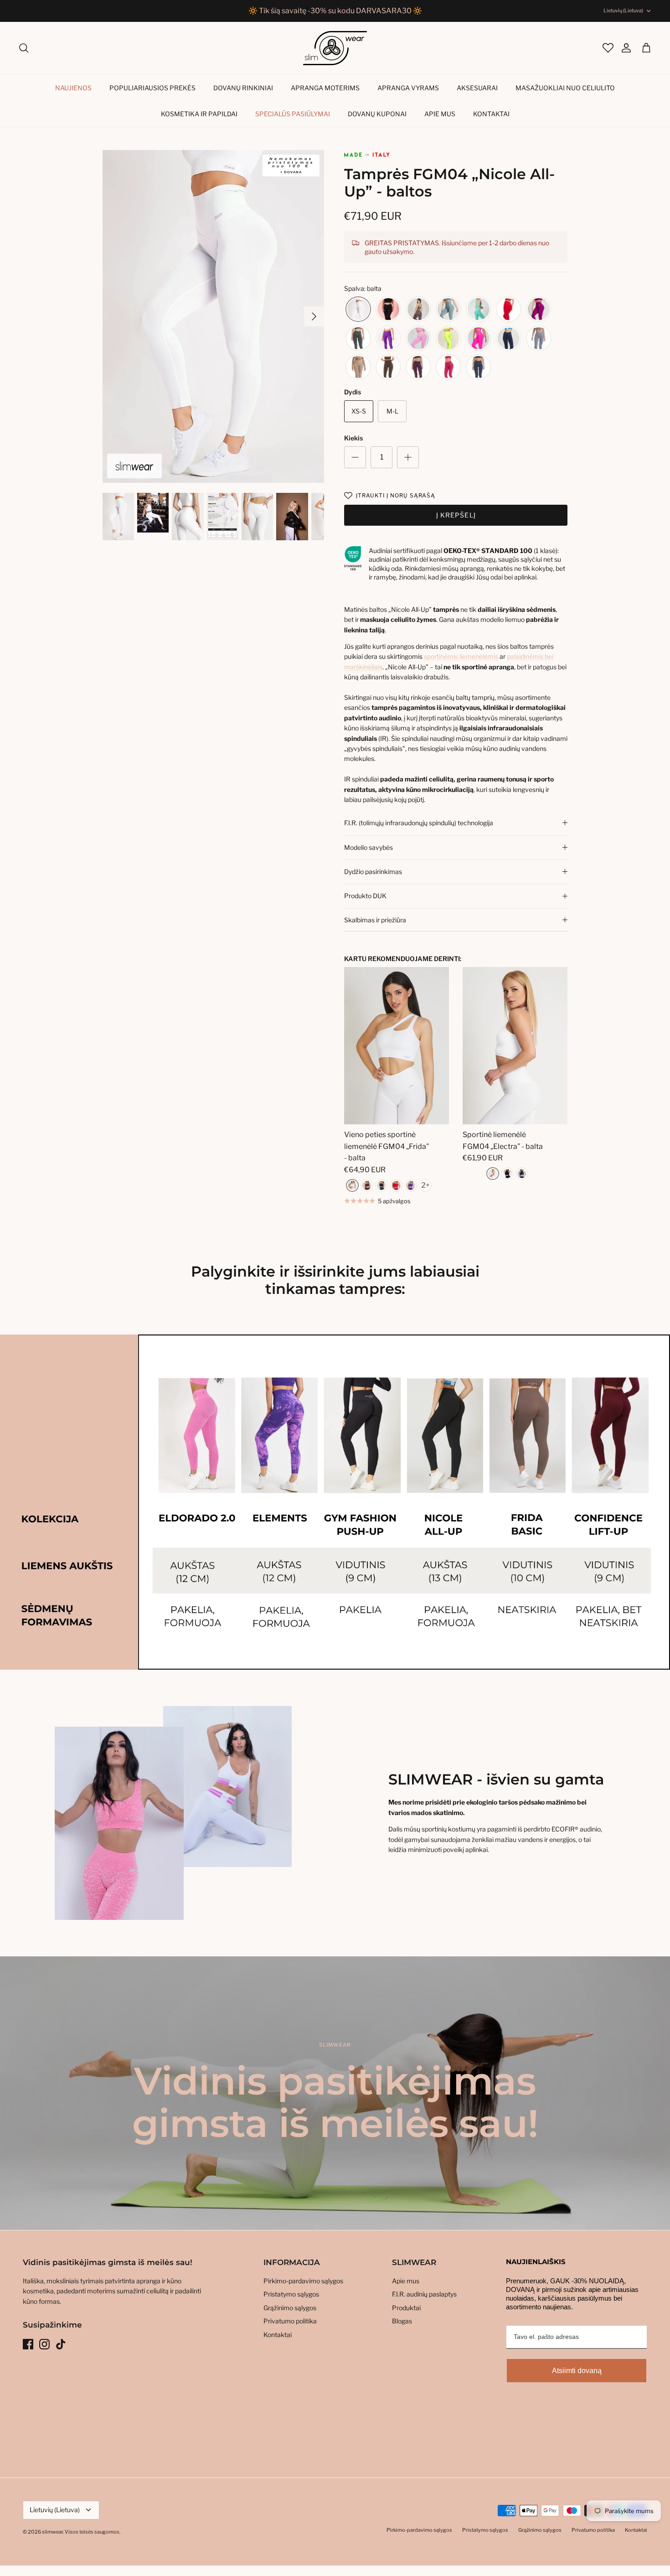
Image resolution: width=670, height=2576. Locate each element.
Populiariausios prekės (152, 88)
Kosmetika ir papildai (199, 114)
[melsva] (448, 309)
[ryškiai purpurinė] (539, 309)
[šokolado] (388, 367)
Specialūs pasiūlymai (293, 114)
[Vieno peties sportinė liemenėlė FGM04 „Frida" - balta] (397, 1046)
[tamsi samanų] (358, 339)
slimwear (52, 2532)
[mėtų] (479, 309)
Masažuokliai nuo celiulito (565, 88)
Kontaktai (491, 114)
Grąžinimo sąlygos (290, 2308)
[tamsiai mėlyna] (509, 339)
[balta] (358, 309)
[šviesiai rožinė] (418, 339)
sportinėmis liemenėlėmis (461, 656)
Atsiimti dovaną (577, 2371)
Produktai (406, 2308)
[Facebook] (28, 2344)
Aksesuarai (477, 88)
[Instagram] (44, 2344)
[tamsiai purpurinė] (418, 367)
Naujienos (73, 88)
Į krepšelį (456, 515)
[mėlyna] (522, 1174)
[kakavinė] (418, 309)
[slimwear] (335, 48)
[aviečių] (448, 367)
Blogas (402, 2321)
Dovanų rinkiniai (243, 88)
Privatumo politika (290, 2321)
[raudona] (509, 309)
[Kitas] (314, 316)
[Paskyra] (622, 48)
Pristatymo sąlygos (291, 2294)
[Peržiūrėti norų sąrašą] (607, 48)
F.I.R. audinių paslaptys (424, 2294)
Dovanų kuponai (377, 114)
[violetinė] (388, 339)
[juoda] (388, 309)
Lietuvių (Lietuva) (623, 10)
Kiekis (353, 438)
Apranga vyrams (408, 88)
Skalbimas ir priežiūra (375, 920)
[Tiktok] (61, 2344)
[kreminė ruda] (358, 367)
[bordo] (367, 1185)
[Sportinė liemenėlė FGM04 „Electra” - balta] (515, 1046)
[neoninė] (448, 339)
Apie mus (440, 114)
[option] (214, 317)
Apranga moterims (325, 88)
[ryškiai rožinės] (479, 339)
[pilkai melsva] (539, 339)
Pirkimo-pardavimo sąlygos (303, 2281)
